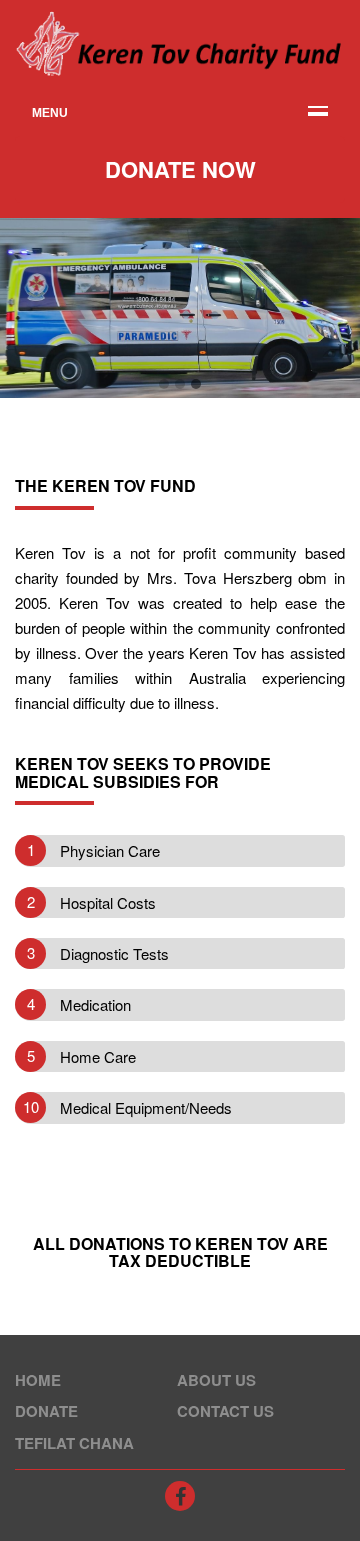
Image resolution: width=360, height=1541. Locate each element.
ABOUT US (216, 1380)
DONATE (46, 1411)
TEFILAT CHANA (74, 1443)
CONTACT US (225, 1411)
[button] (164, 384)
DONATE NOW (180, 169)
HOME (38, 1380)
